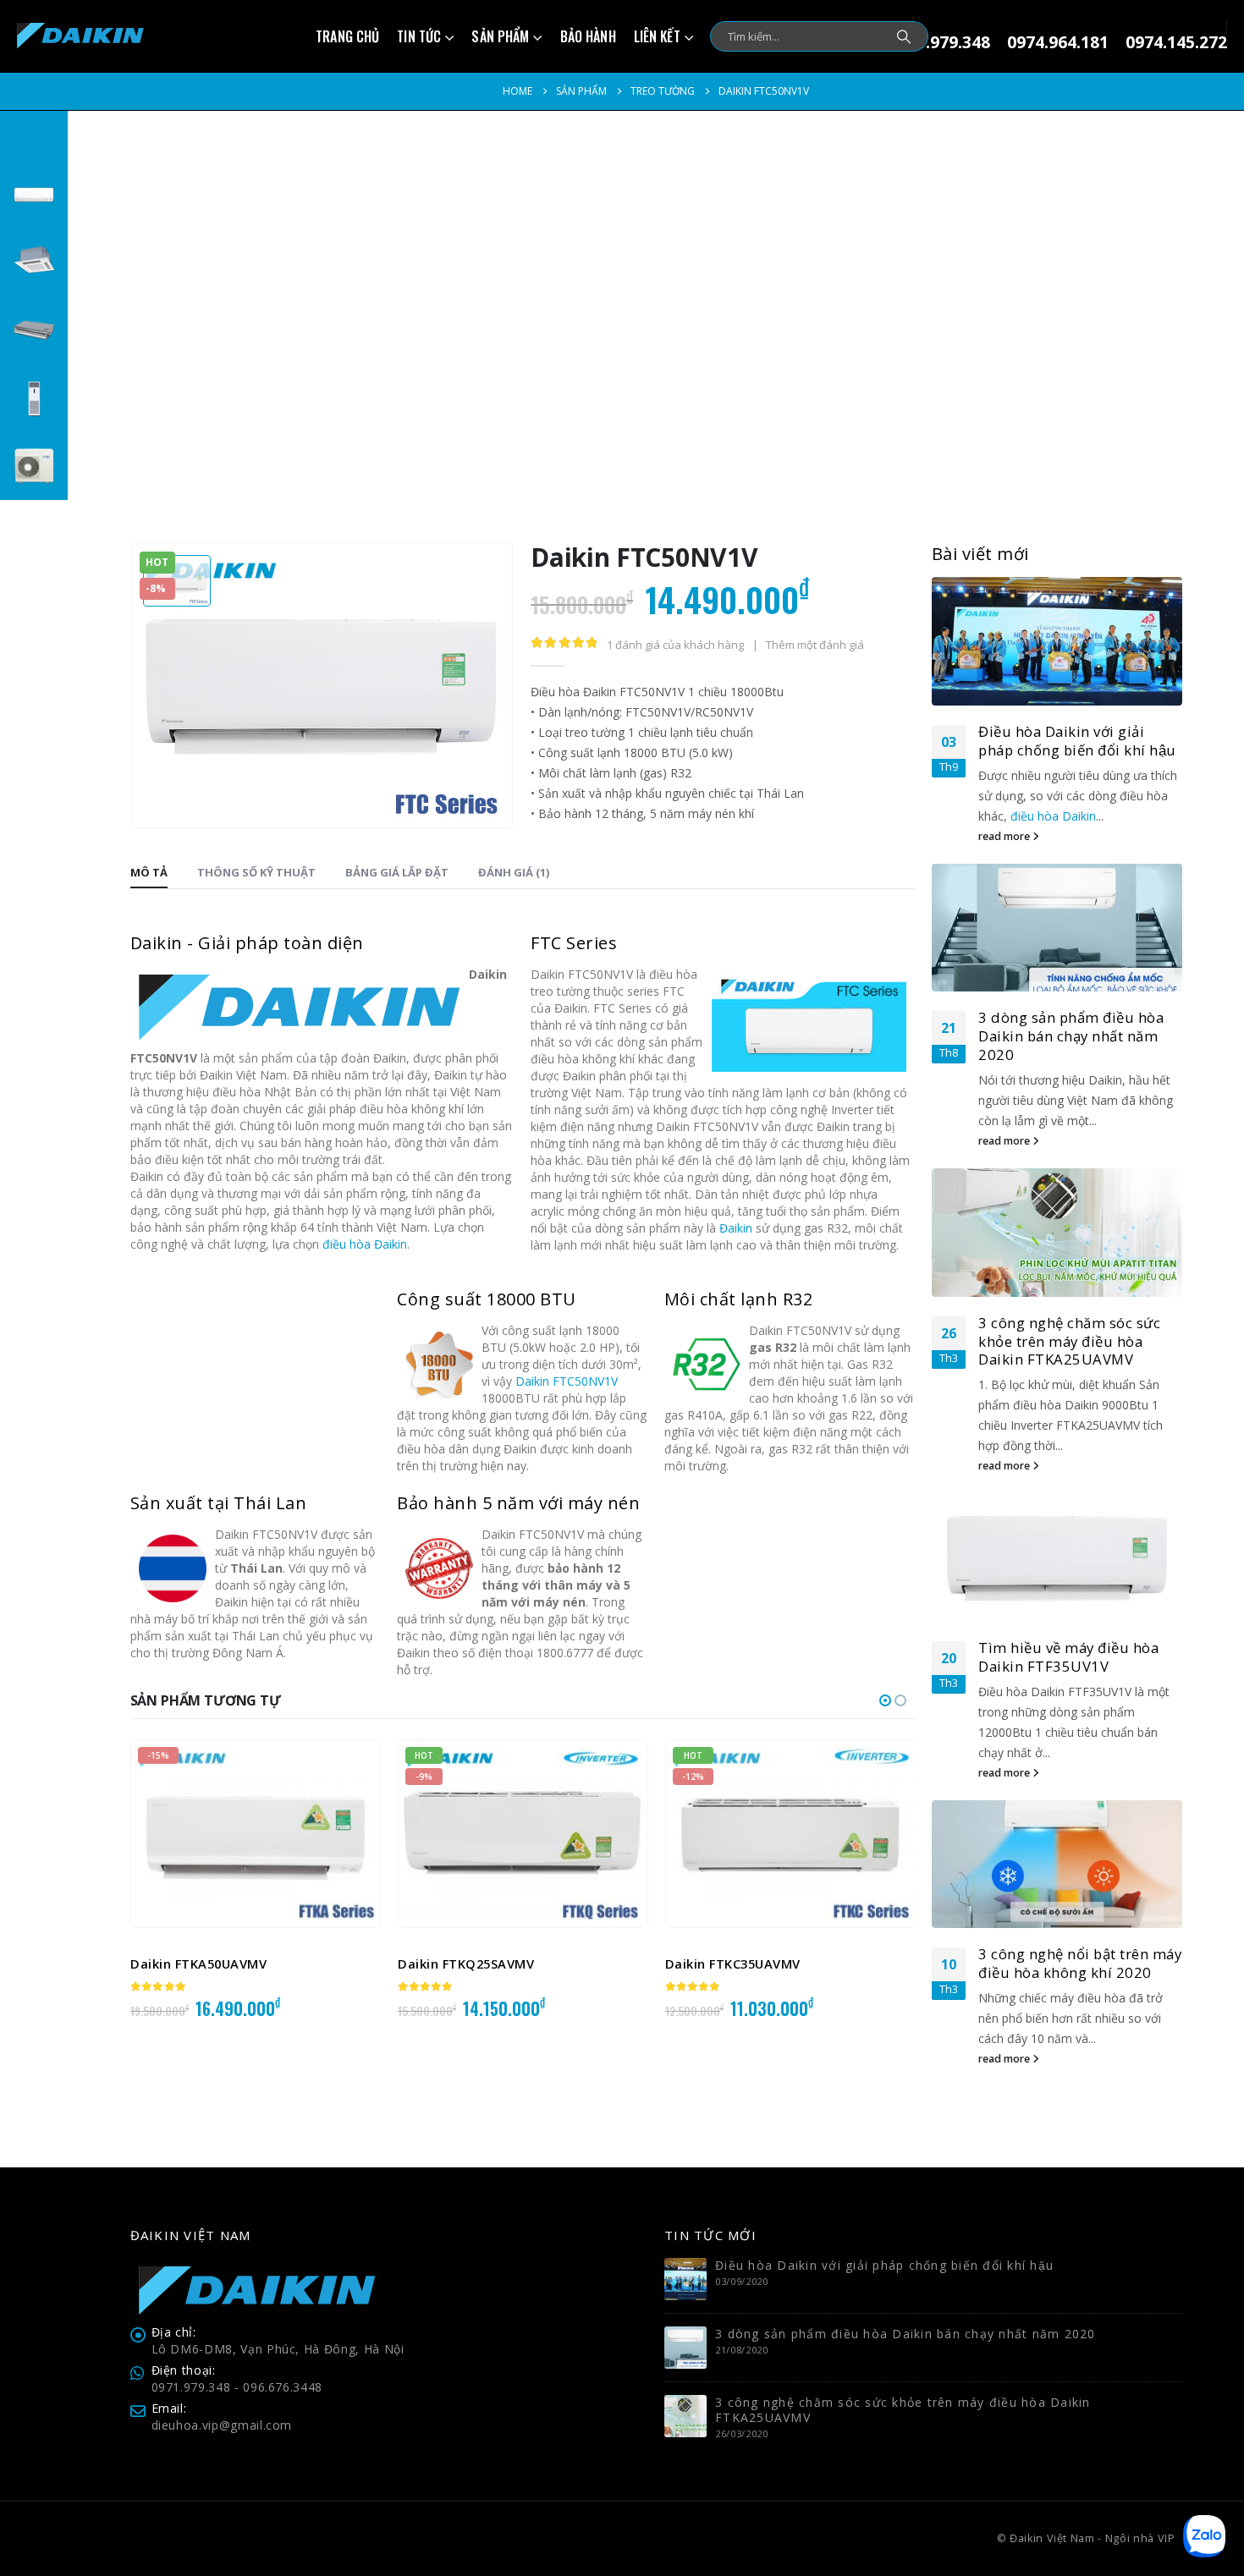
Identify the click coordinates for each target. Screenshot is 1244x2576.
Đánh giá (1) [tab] (514, 872)
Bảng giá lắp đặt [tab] (397, 872)
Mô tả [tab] (149, 872)
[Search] (904, 36)
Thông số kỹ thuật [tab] (256, 872)
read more (1005, 836)
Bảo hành (588, 36)
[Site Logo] (80, 36)
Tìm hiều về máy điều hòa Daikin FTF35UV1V (1068, 1657)
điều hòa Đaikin (365, 1244)
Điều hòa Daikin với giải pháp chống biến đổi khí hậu (1077, 741)
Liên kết (657, 36)
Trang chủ (347, 36)
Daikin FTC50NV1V (567, 1381)
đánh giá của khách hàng (675, 645)
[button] (885, 1700)
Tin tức (419, 36)
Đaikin (736, 1228)
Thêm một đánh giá (815, 645)
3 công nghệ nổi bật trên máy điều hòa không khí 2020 (1080, 1963)
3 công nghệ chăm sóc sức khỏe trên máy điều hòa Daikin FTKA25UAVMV (1069, 1341)
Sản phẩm (500, 36)
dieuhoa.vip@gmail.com (222, 2425)
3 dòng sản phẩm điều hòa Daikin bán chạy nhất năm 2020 (1071, 1036)
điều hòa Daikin (1053, 816)
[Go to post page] (1057, 641)
